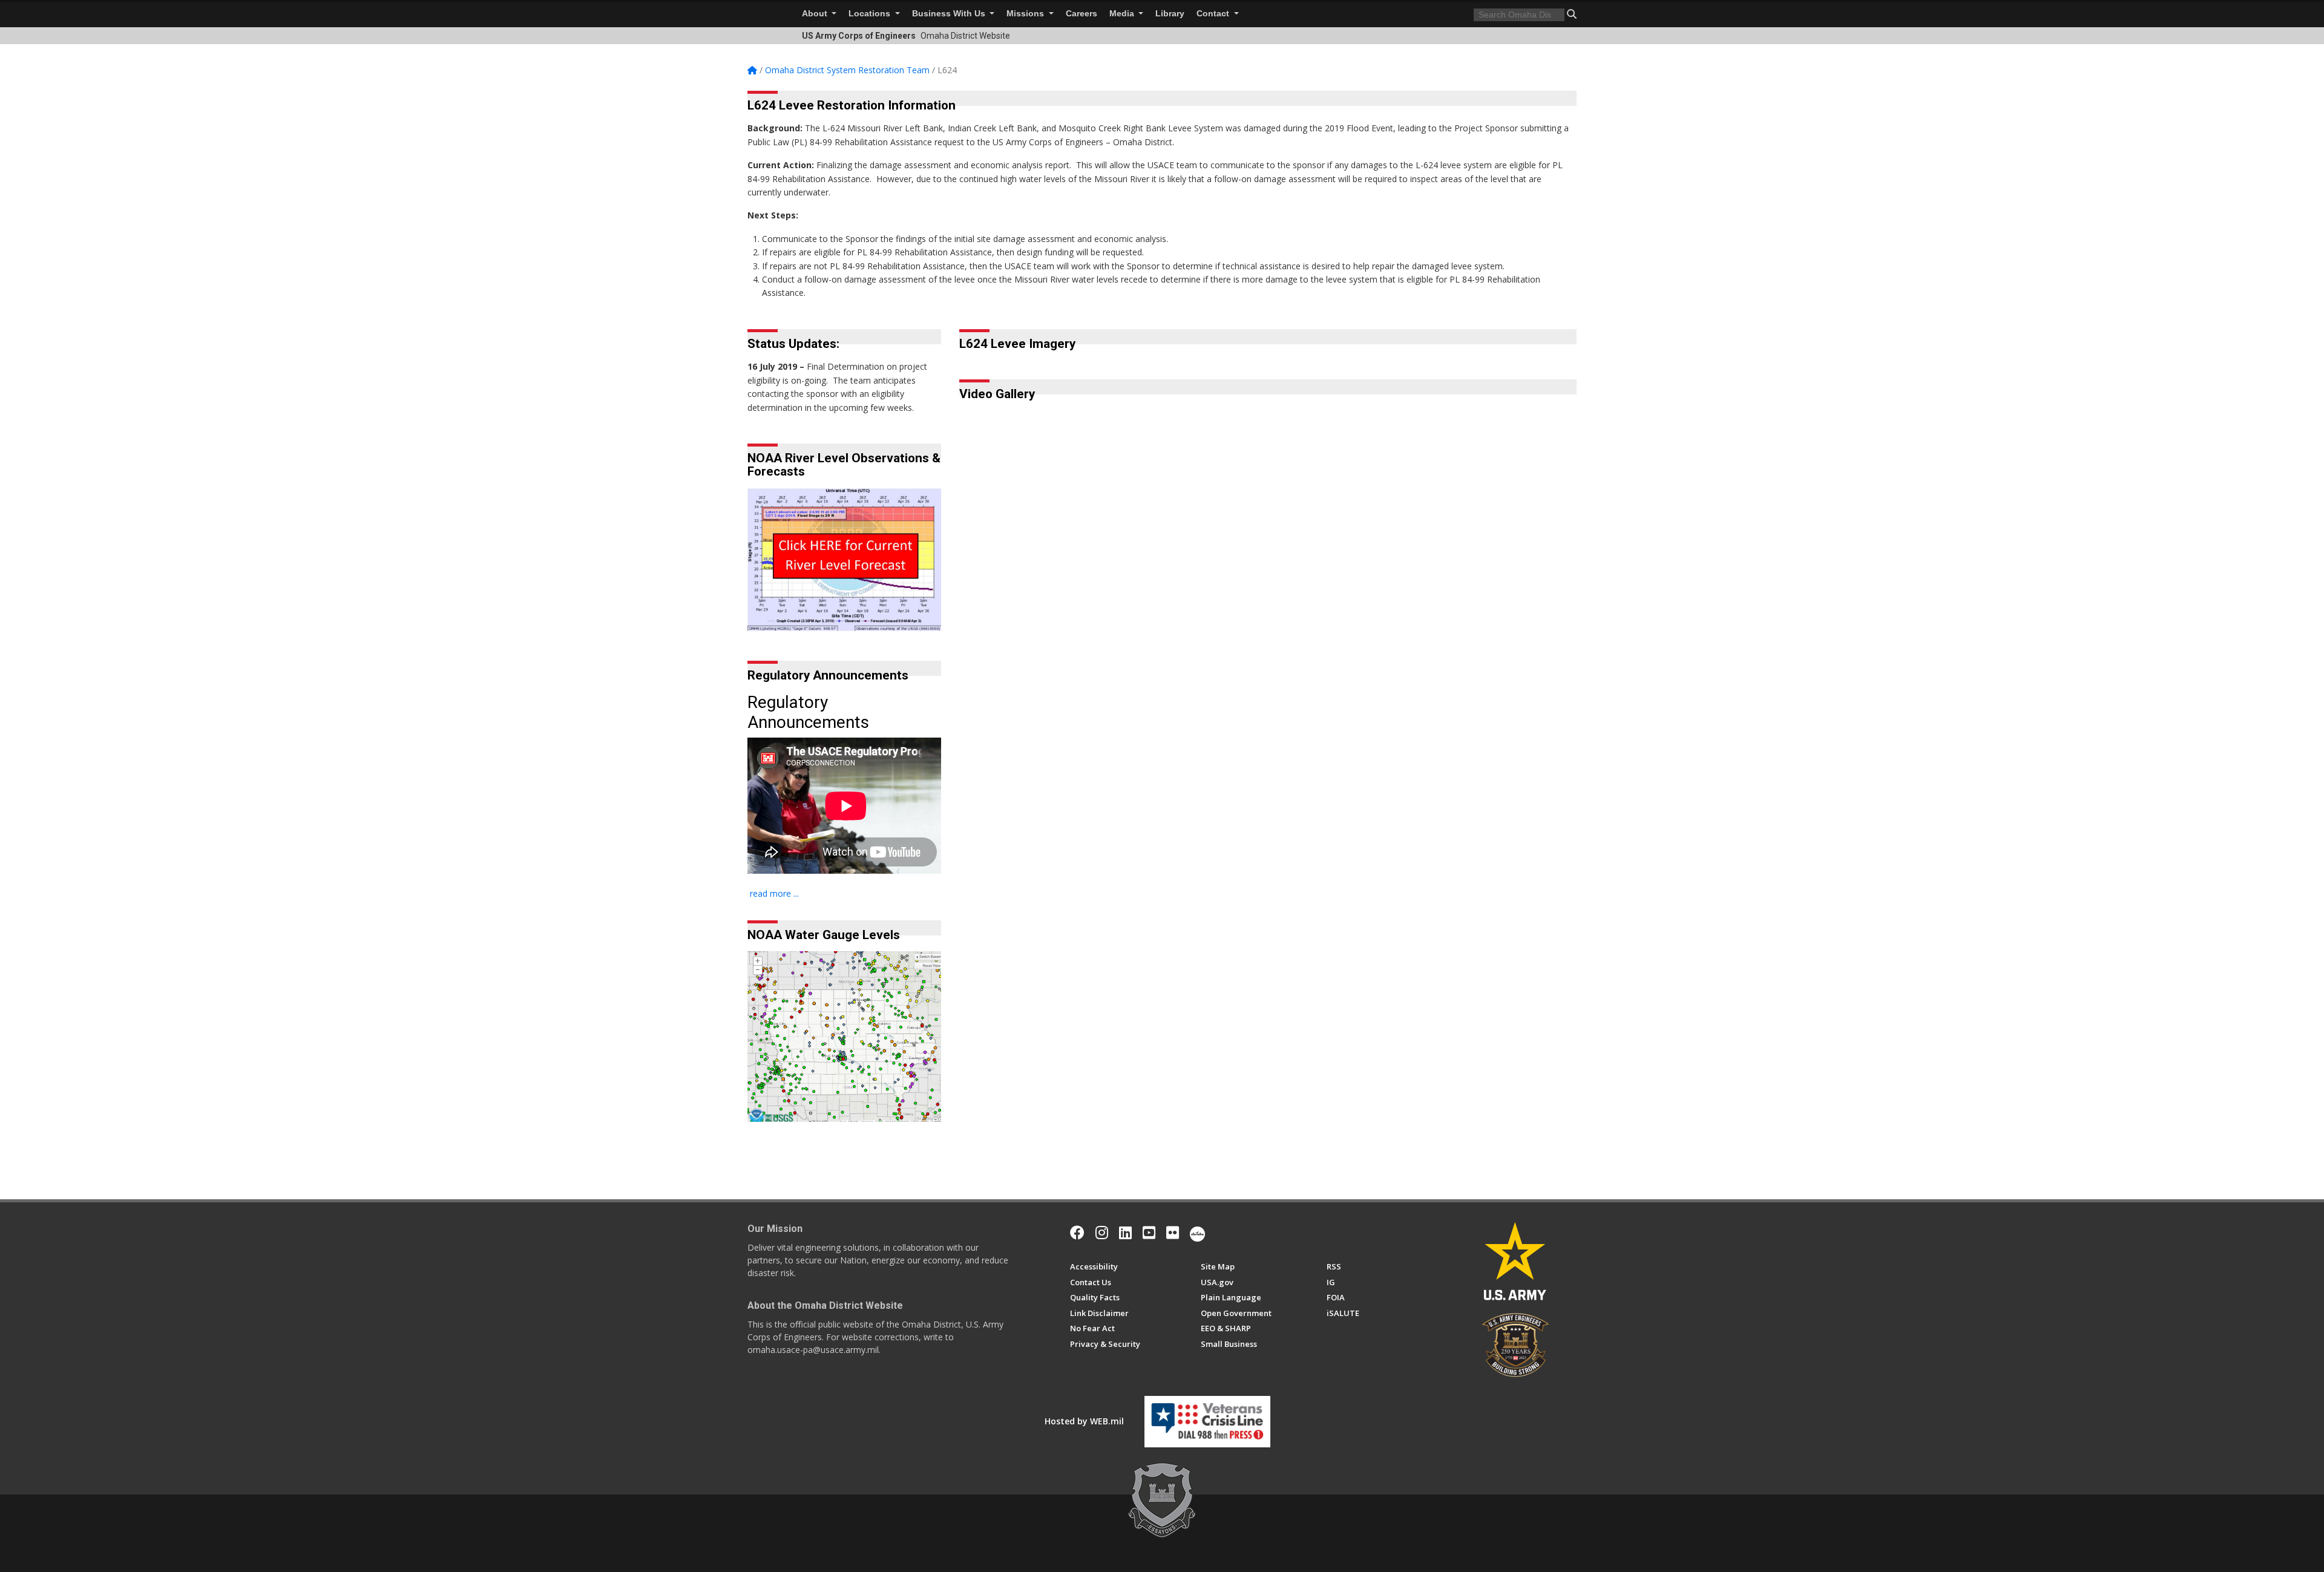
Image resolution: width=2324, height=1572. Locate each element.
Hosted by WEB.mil (1084, 1421)
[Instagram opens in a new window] (1102, 1233)
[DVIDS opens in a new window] (1197, 1233)
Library (1170, 14)
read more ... (774, 893)
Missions (1026, 14)
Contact (1214, 14)
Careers (1082, 14)
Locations (871, 14)
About (816, 14)
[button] (1572, 14)
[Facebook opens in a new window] (1077, 1233)
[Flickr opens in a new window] (1173, 1233)
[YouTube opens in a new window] (1149, 1233)
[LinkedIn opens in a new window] (1125, 1233)
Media (1123, 14)
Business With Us (950, 14)
